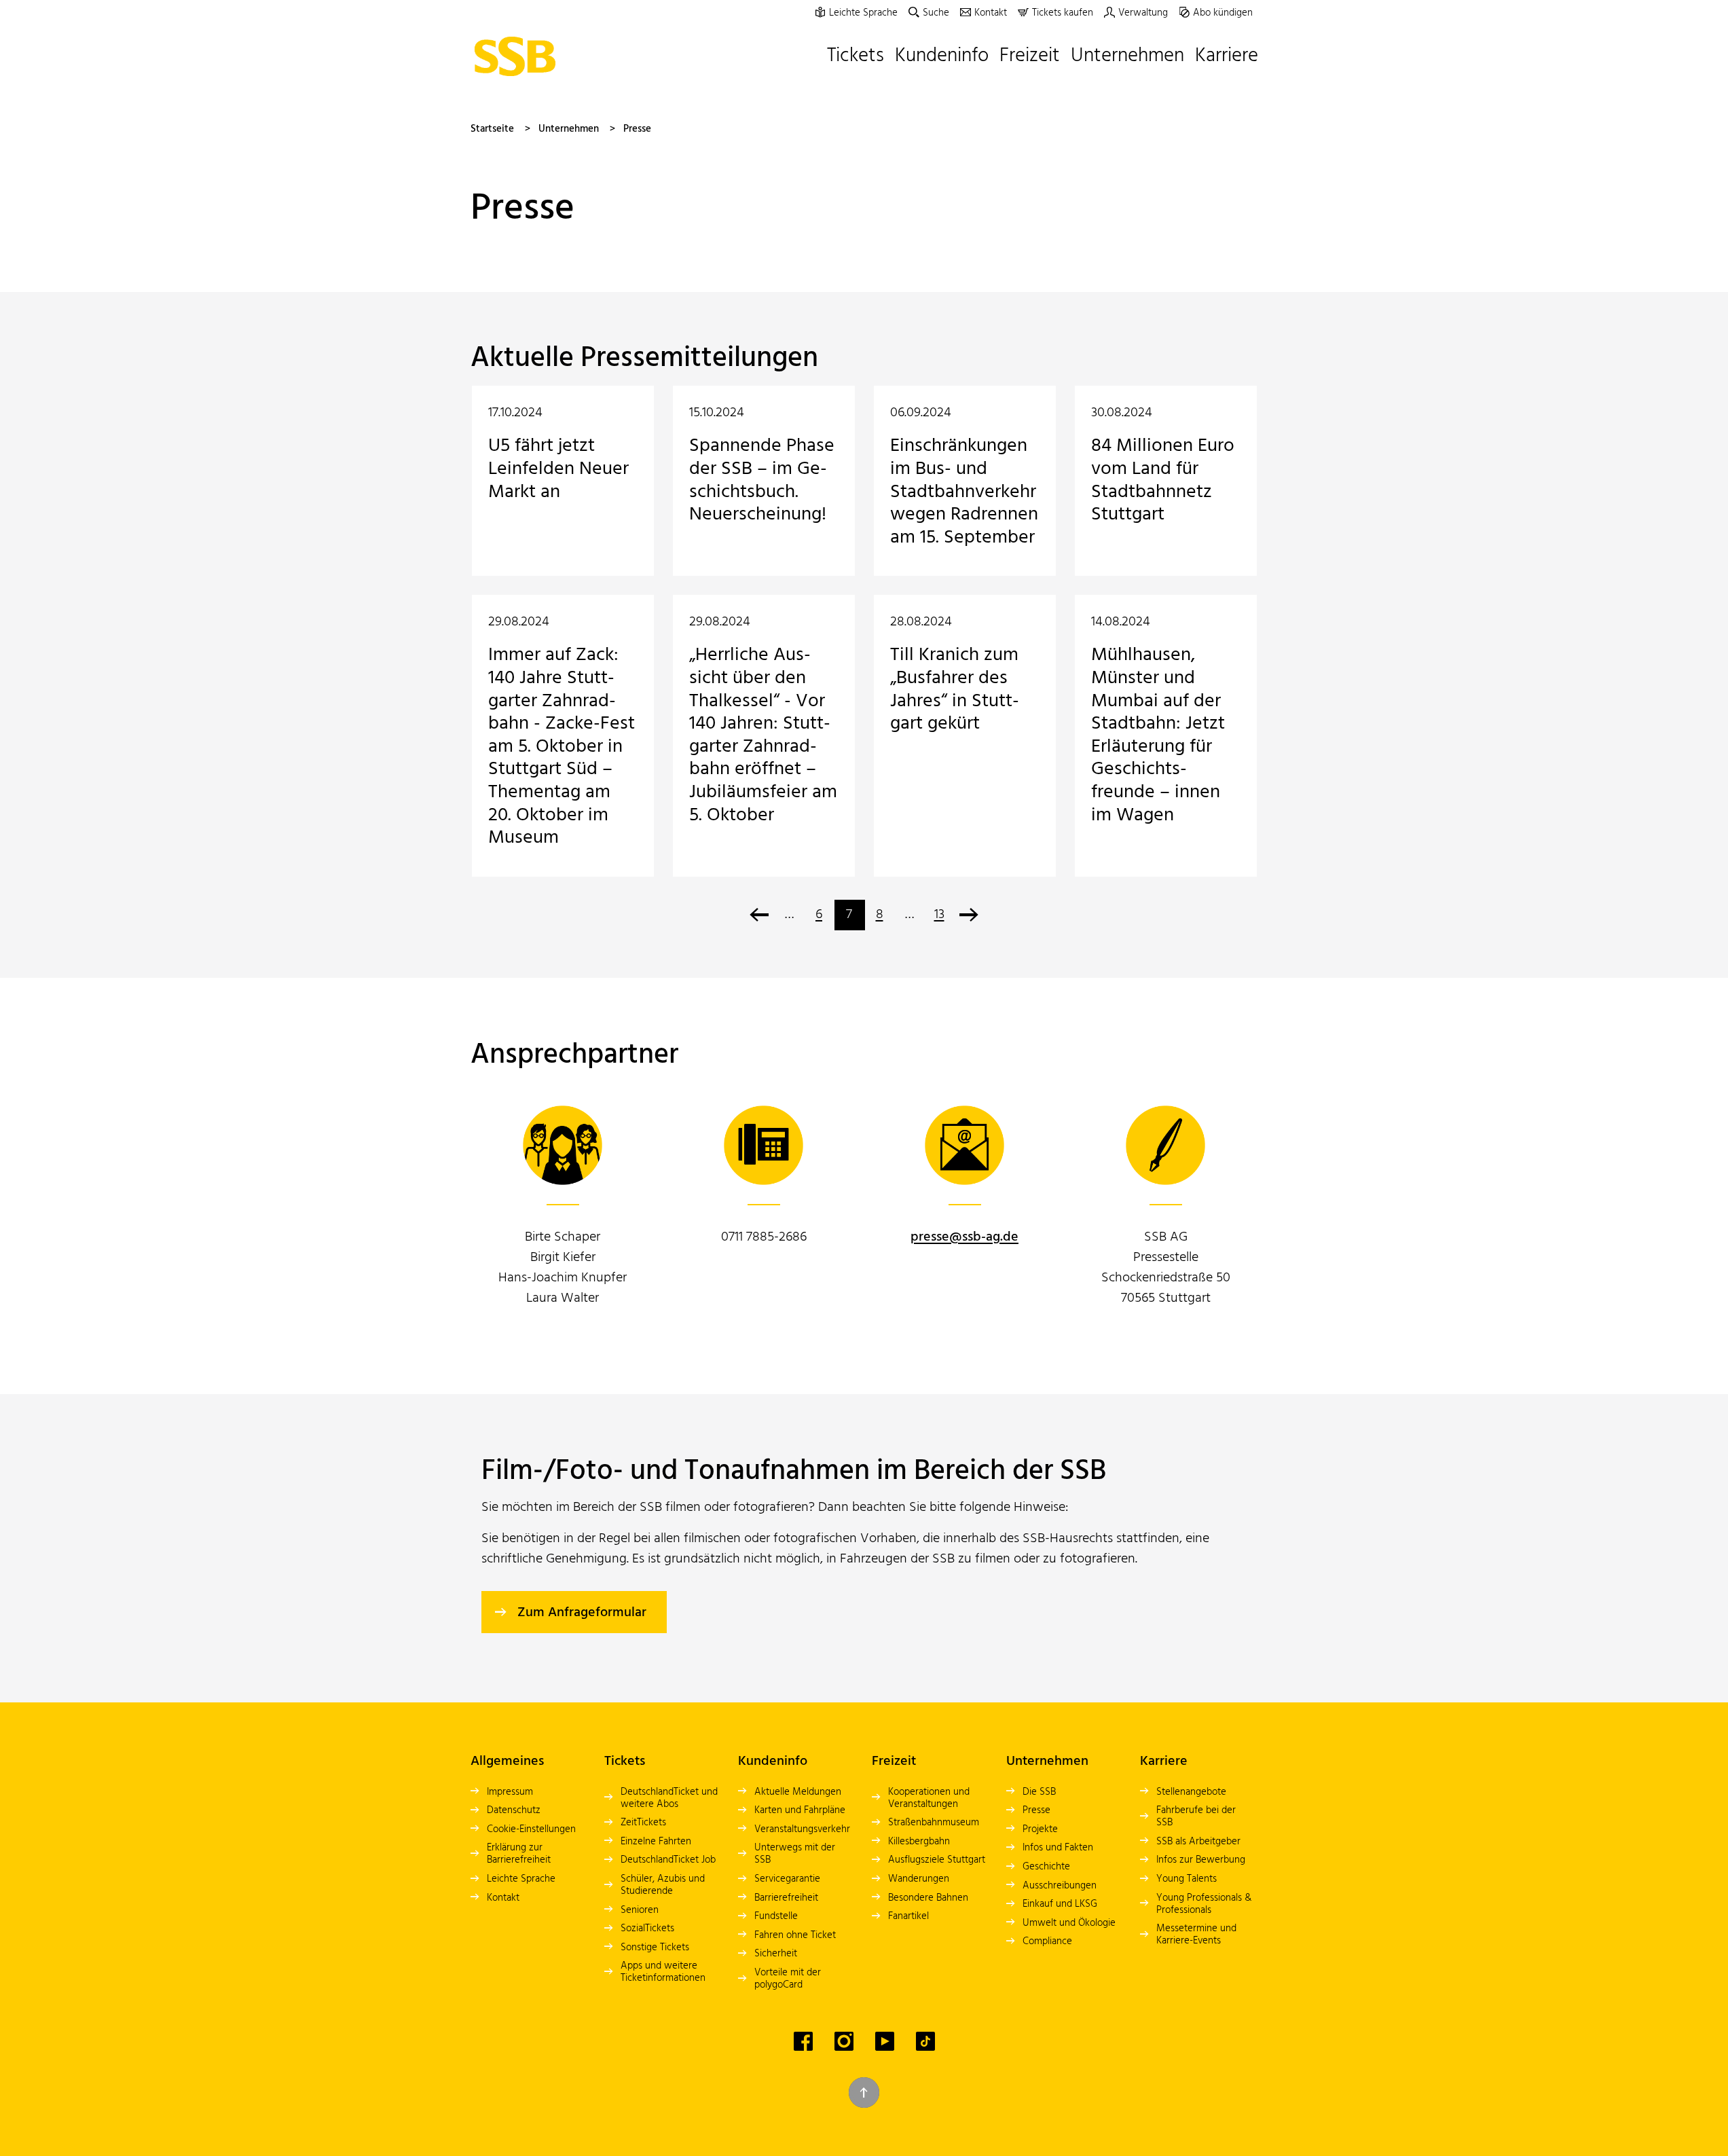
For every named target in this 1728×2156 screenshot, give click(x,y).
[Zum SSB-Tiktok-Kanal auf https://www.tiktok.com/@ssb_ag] (925, 2041)
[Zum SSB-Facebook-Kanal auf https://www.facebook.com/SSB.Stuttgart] (803, 2041)
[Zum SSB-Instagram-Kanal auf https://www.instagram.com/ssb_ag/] (844, 2041)
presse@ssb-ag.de (964, 1237)
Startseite (492, 129)
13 (939, 915)
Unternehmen (569, 129)
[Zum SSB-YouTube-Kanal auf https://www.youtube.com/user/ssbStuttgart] (885, 2041)
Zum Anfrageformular (582, 1613)
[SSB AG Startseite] (519, 56)
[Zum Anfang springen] (864, 2093)
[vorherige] (759, 915)
